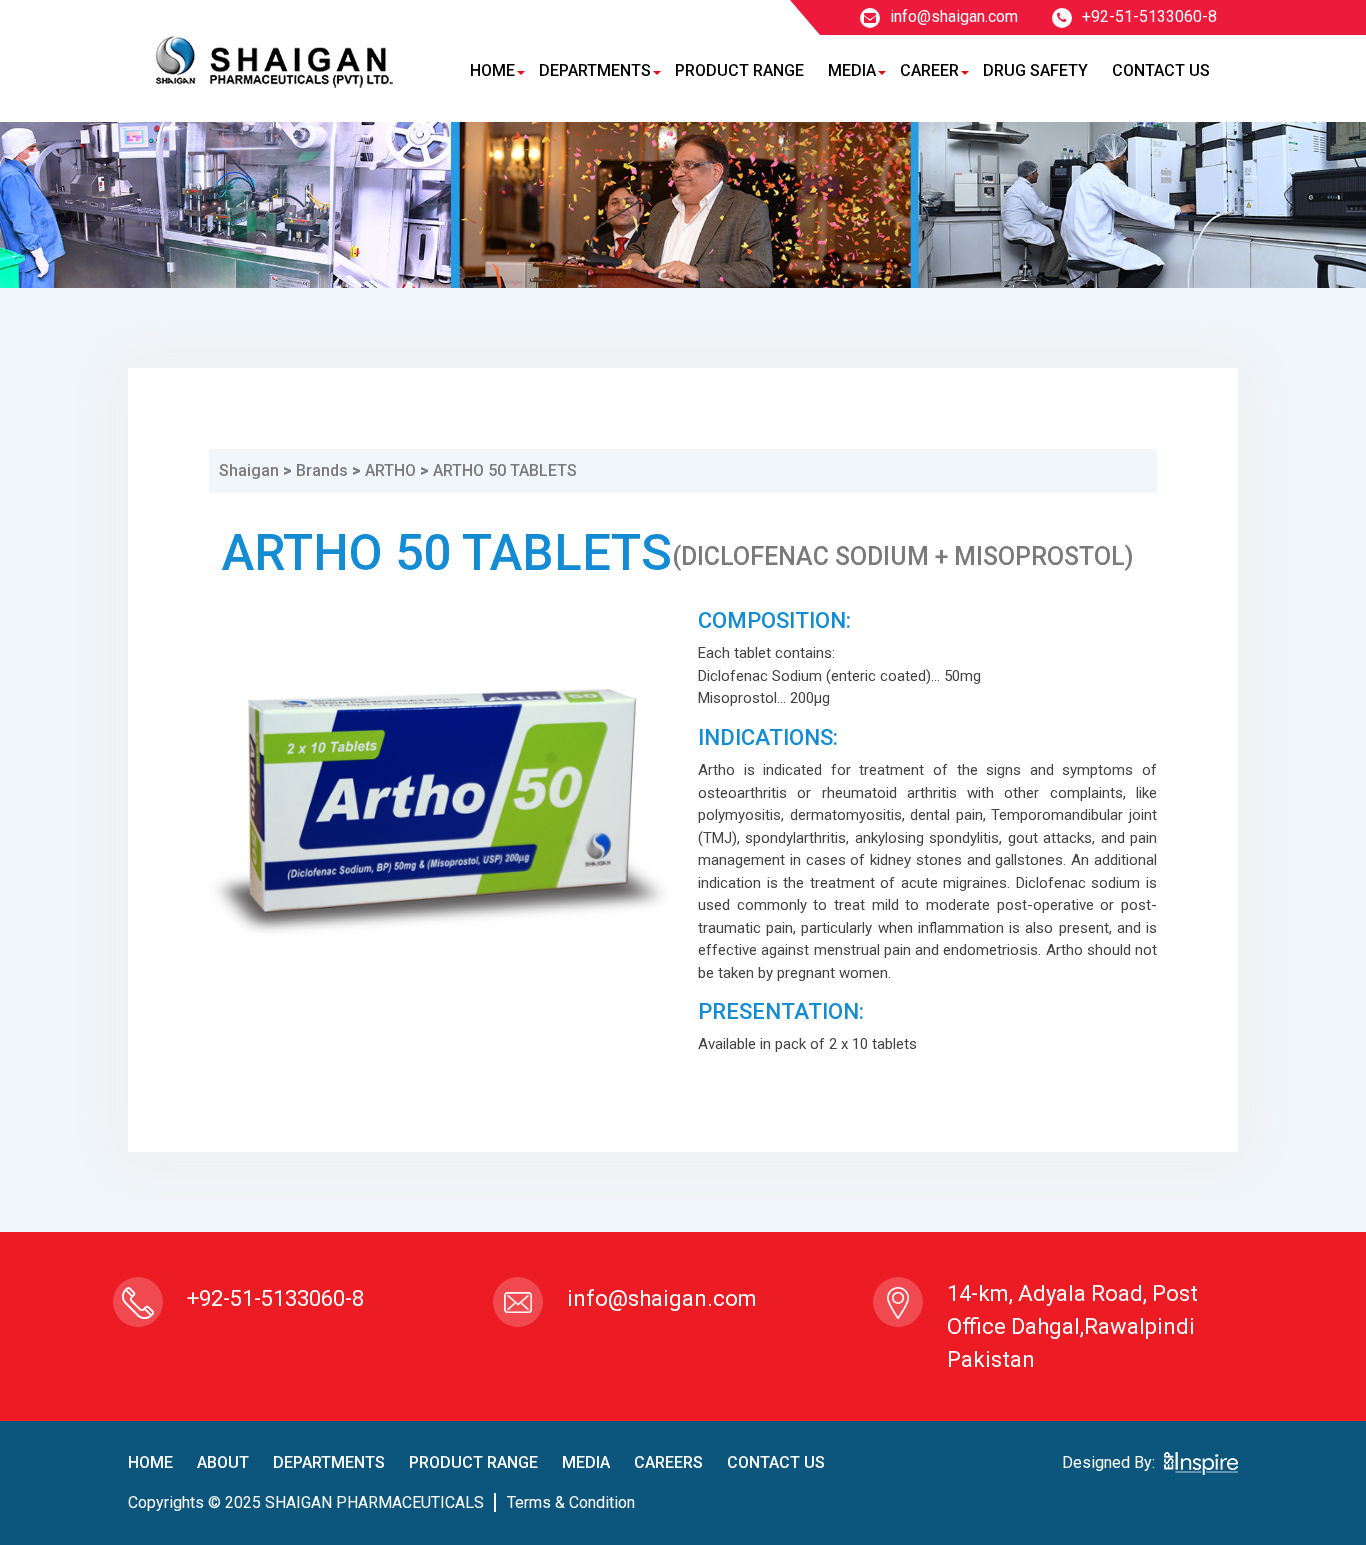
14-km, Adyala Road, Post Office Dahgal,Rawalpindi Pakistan (1072, 1326)
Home (492, 70)
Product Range (739, 70)
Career (929, 70)
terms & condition (571, 1502)
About (223, 1462)
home (150, 1462)
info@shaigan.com (954, 16)
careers (668, 1462)
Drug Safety (1035, 70)
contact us (776, 1462)
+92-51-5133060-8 (1149, 16)
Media (852, 70)
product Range (473, 1462)
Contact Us (1161, 70)
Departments (595, 70)
